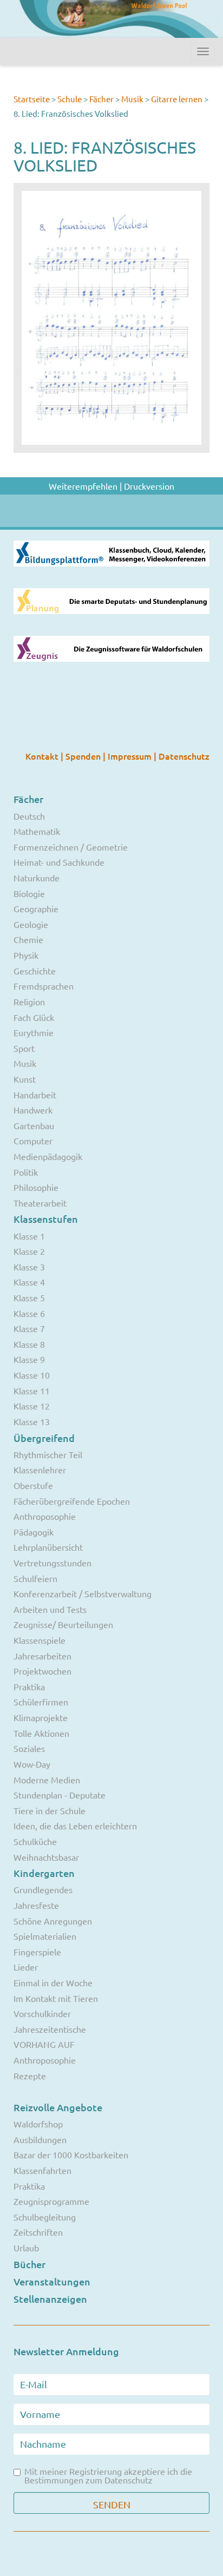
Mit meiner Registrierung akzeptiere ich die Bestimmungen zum (108, 2475)
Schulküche (35, 1841)
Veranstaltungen (52, 2281)
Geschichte (35, 971)
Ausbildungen (40, 2139)
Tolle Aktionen (41, 1733)
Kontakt (43, 756)
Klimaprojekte (41, 1717)
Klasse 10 (32, 1375)
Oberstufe (33, 1485)
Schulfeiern (35, 1578)
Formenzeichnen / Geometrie (71, 847)
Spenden (84, 756)
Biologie (29, 893)
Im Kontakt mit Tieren (56, 1998)
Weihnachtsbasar (46, 1857)
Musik (132, 99)
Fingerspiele (37, 1952)
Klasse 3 (29, 1267)
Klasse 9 (29, 1359)
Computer (33, 1141)
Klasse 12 (32, 1406)
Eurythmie (34, 1032)
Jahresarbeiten (42, 1656)
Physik (26, 955)
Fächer (101, 99)
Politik (26, 1172)
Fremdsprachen (44, 986)
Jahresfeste (36, 1905)
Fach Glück (34, 1017)
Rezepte (30, 2076)
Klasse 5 (29, 1297)
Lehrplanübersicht (48, 1547)
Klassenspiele (40, 1640)
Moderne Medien (47, 1780)
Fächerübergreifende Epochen (72, 1501)
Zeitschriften (38, 2232)
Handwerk (33, 1110)
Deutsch (29, 816)
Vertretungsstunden (53, 1563)
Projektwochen (42, 1671)
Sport (24, 1048)
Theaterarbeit (40, 1203)
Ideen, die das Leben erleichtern (75, 1826)
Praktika (29, 1686)
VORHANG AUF (44, 2044)
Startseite (32, 99)
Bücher (29, 2264)
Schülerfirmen (41, 1702)
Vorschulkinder (42, 2013)
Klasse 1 (29, 1236)
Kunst (25, 1079)
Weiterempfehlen (83, 486)
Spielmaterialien (45, 1936)
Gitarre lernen (177, 99)
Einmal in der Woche (53, 1982)
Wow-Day (32, 1764)
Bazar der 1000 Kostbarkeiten (71, 2155)
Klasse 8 (29, 1344)
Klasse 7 (29, 1328)
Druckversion (149, 486)
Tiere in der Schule (50, 1810)
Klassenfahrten (42, 2170)
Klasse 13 (32, 1421)
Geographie (36, 908)
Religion (29, 1002)
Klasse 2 (29, 1251)
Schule (70, 99)
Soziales (29, 1748)
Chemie (28, 939)
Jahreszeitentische (50, 2029)
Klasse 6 (29, 1313)
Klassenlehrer (40, 1470)
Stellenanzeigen (50, 2299)
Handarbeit (35, 1095)
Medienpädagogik (48, 1156)
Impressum (131, 756)
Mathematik (37, 831)
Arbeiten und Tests (50, 1609)
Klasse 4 (29, 1282)
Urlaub (26, 2248)
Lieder (26, 1967)
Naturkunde (37, 878)
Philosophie (36, 1187)
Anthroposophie (45, 1516)
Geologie (31, 924)
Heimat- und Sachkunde (59, 862)
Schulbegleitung (45, 2217)
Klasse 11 (32, 1391)
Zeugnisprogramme (51, 2201)
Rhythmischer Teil (48, 1454)
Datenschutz (184, 756)
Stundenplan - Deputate (60, 1795)
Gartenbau (34, 1125)
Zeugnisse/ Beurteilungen (63, 1624)
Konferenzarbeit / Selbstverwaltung (83, 1593)
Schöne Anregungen (53, 1921)
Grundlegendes (43, 1889)
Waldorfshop (38, 2124)
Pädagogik (34, 1532)
